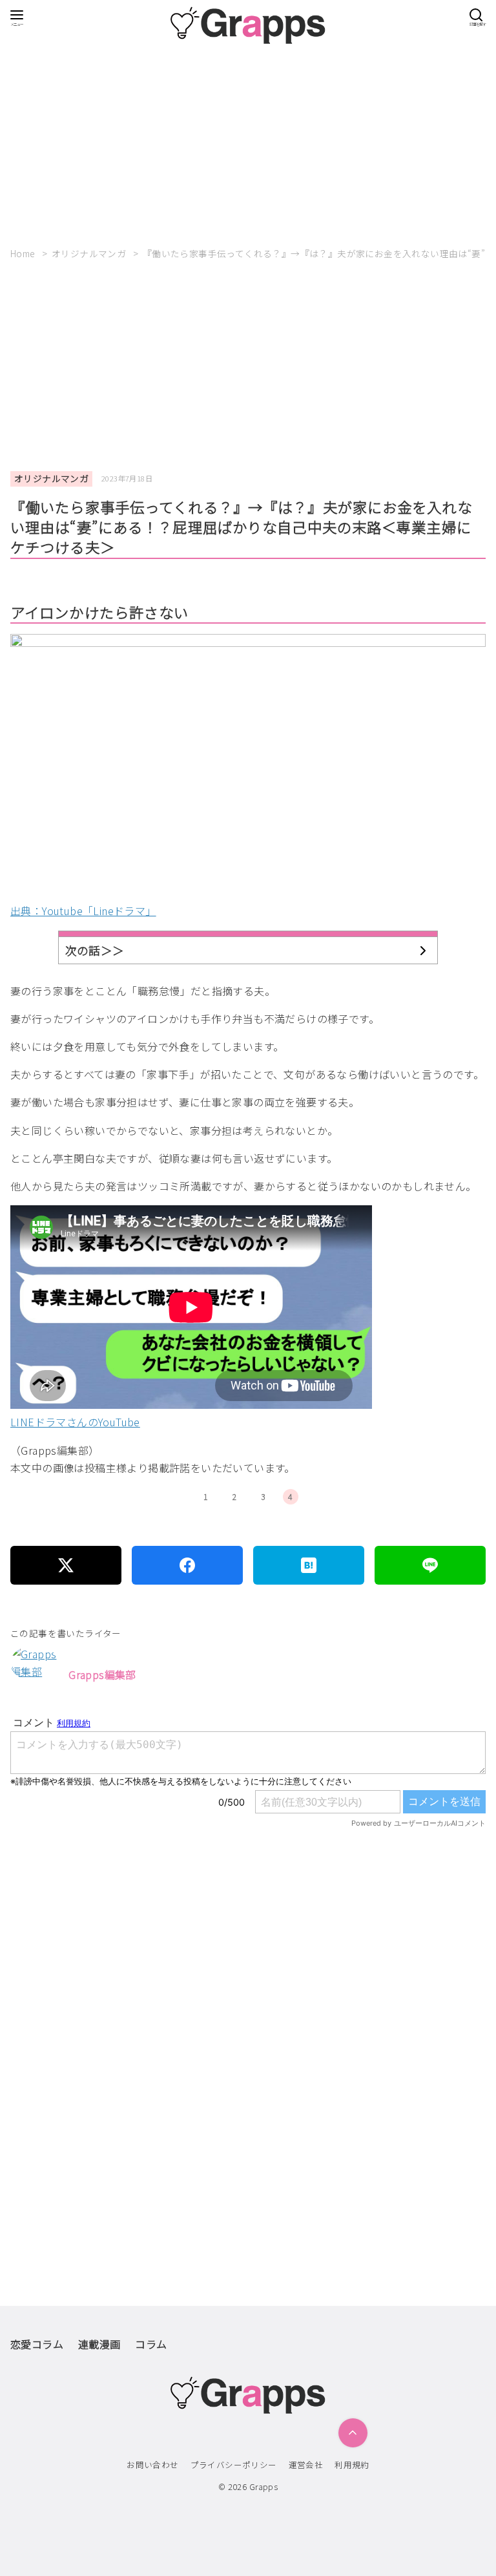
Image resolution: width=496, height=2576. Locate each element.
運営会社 (306, 2465)
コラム (151, 2344)
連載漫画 (99, 2344)
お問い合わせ (152, 2465)
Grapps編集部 (102, 1674)
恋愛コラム (37, 2344)
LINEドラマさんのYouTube (75, 1422)
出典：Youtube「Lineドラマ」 (83, 911)
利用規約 (352, 2465)
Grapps (263, 2486)
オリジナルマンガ (90, 253)
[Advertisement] (248, 141)
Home (24, 253)
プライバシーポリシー (234, 2465)
